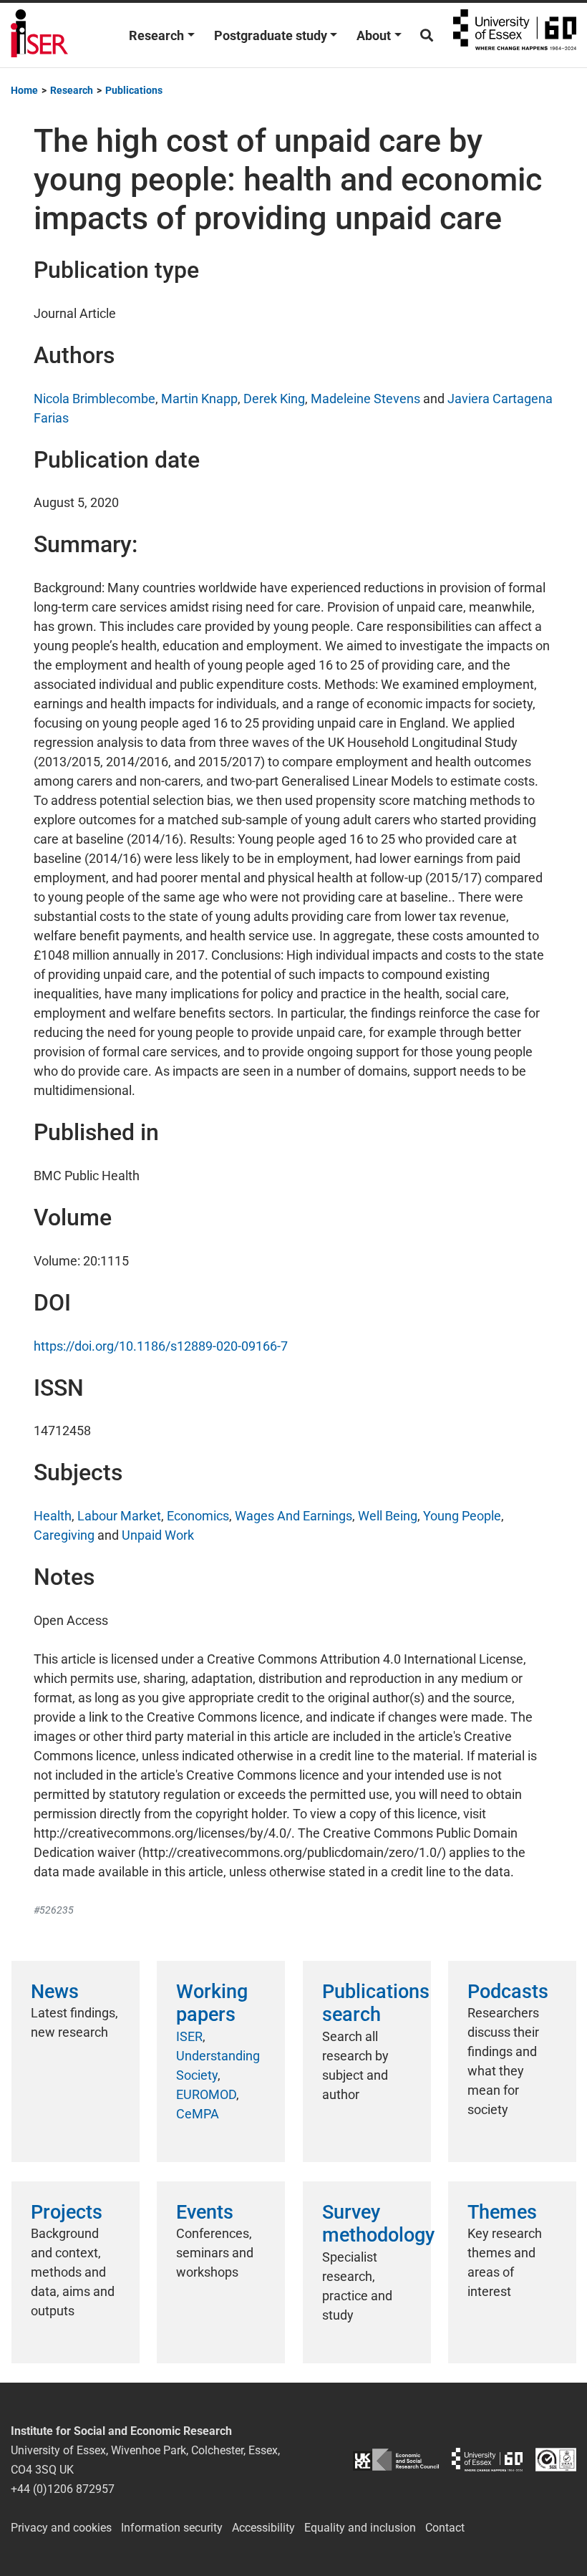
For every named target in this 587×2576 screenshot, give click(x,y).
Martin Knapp (199, 399)
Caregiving (64, 1535)
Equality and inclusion (360, 2528)
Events (205, 2212)
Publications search (376, 2003)
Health (53, 1516)
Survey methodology (378, 2224)
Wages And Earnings (293, 1516)
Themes (502, 2212)
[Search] (427, 35)
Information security (172, 2528)
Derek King (274, 399)
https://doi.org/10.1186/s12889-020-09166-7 (161, 1346)
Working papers (212, 2003)
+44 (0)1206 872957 (63, 2489)
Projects (67, 2212)
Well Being (388, 1516)
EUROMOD (206, 2094)
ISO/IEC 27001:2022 (556, 2460)
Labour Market (119, 1516)
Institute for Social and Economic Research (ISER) (39, 35)
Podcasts (508, 1992)
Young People (462, 1516)
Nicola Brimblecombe (94, 399)
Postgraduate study (271, 35)
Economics (198, 1516)
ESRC (396, 2460)
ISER (189, 2036)
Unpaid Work (158, 1535)
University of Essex (515, 35)
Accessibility (263, 2528)
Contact (445, 2528)
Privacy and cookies (61, 2528)
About (374, 35)
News (55, 1992)
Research (156, 35)
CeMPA (198, 2114)
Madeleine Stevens (365, 399)
